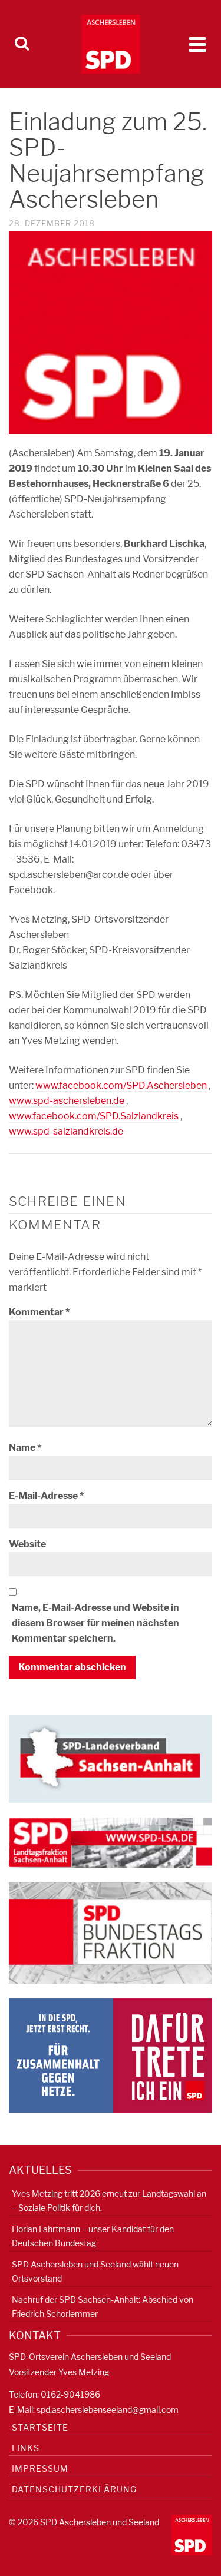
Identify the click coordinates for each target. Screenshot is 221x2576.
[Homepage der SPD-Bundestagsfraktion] (111, 1932)
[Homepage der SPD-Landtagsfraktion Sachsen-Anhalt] (111, 1841)
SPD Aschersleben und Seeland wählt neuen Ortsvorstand (95, 2271)
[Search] (22, 44)
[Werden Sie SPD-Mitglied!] (111, 2055)
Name (25, 1448)
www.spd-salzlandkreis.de (66, 1131)
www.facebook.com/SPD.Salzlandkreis (94, 1116)
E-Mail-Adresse (46, 1496)
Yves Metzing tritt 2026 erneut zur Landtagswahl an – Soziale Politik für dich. (109, 2201)
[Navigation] (197, 44)
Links (26, 2448)
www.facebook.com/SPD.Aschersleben (121, 1085)
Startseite (40, 2427)
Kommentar (39, 1312)
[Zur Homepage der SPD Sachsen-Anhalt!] (111, 1758)
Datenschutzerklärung (74, 2489)
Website (27, 1544)
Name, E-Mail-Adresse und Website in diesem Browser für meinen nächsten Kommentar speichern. (95, 1623)
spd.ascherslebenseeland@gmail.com (108, 2410)
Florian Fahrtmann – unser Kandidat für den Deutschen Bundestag (93, 2236)
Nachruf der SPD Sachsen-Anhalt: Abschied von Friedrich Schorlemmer (103, 2307)
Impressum (40, 2469)
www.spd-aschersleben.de (67, 1101)
